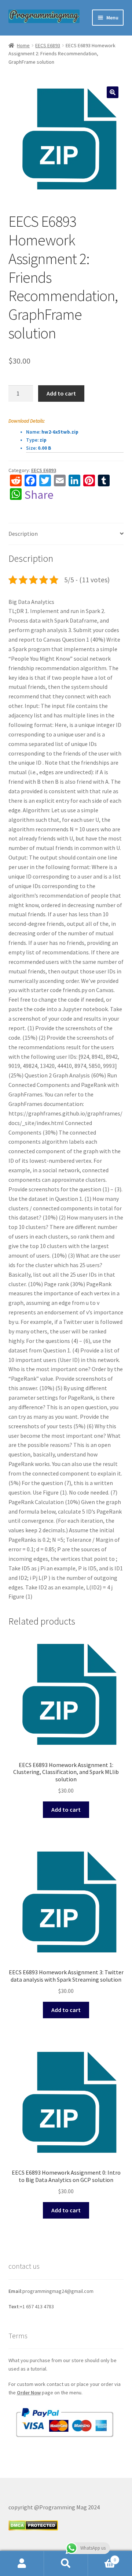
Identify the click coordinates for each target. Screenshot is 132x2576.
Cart (102, 2557)
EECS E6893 (48, 45)
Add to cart (61, 393)
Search (66, 2564)
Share (39, 495)
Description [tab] (23, 534)
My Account (22, 2564)
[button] (113, 92)
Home (23, 45)
